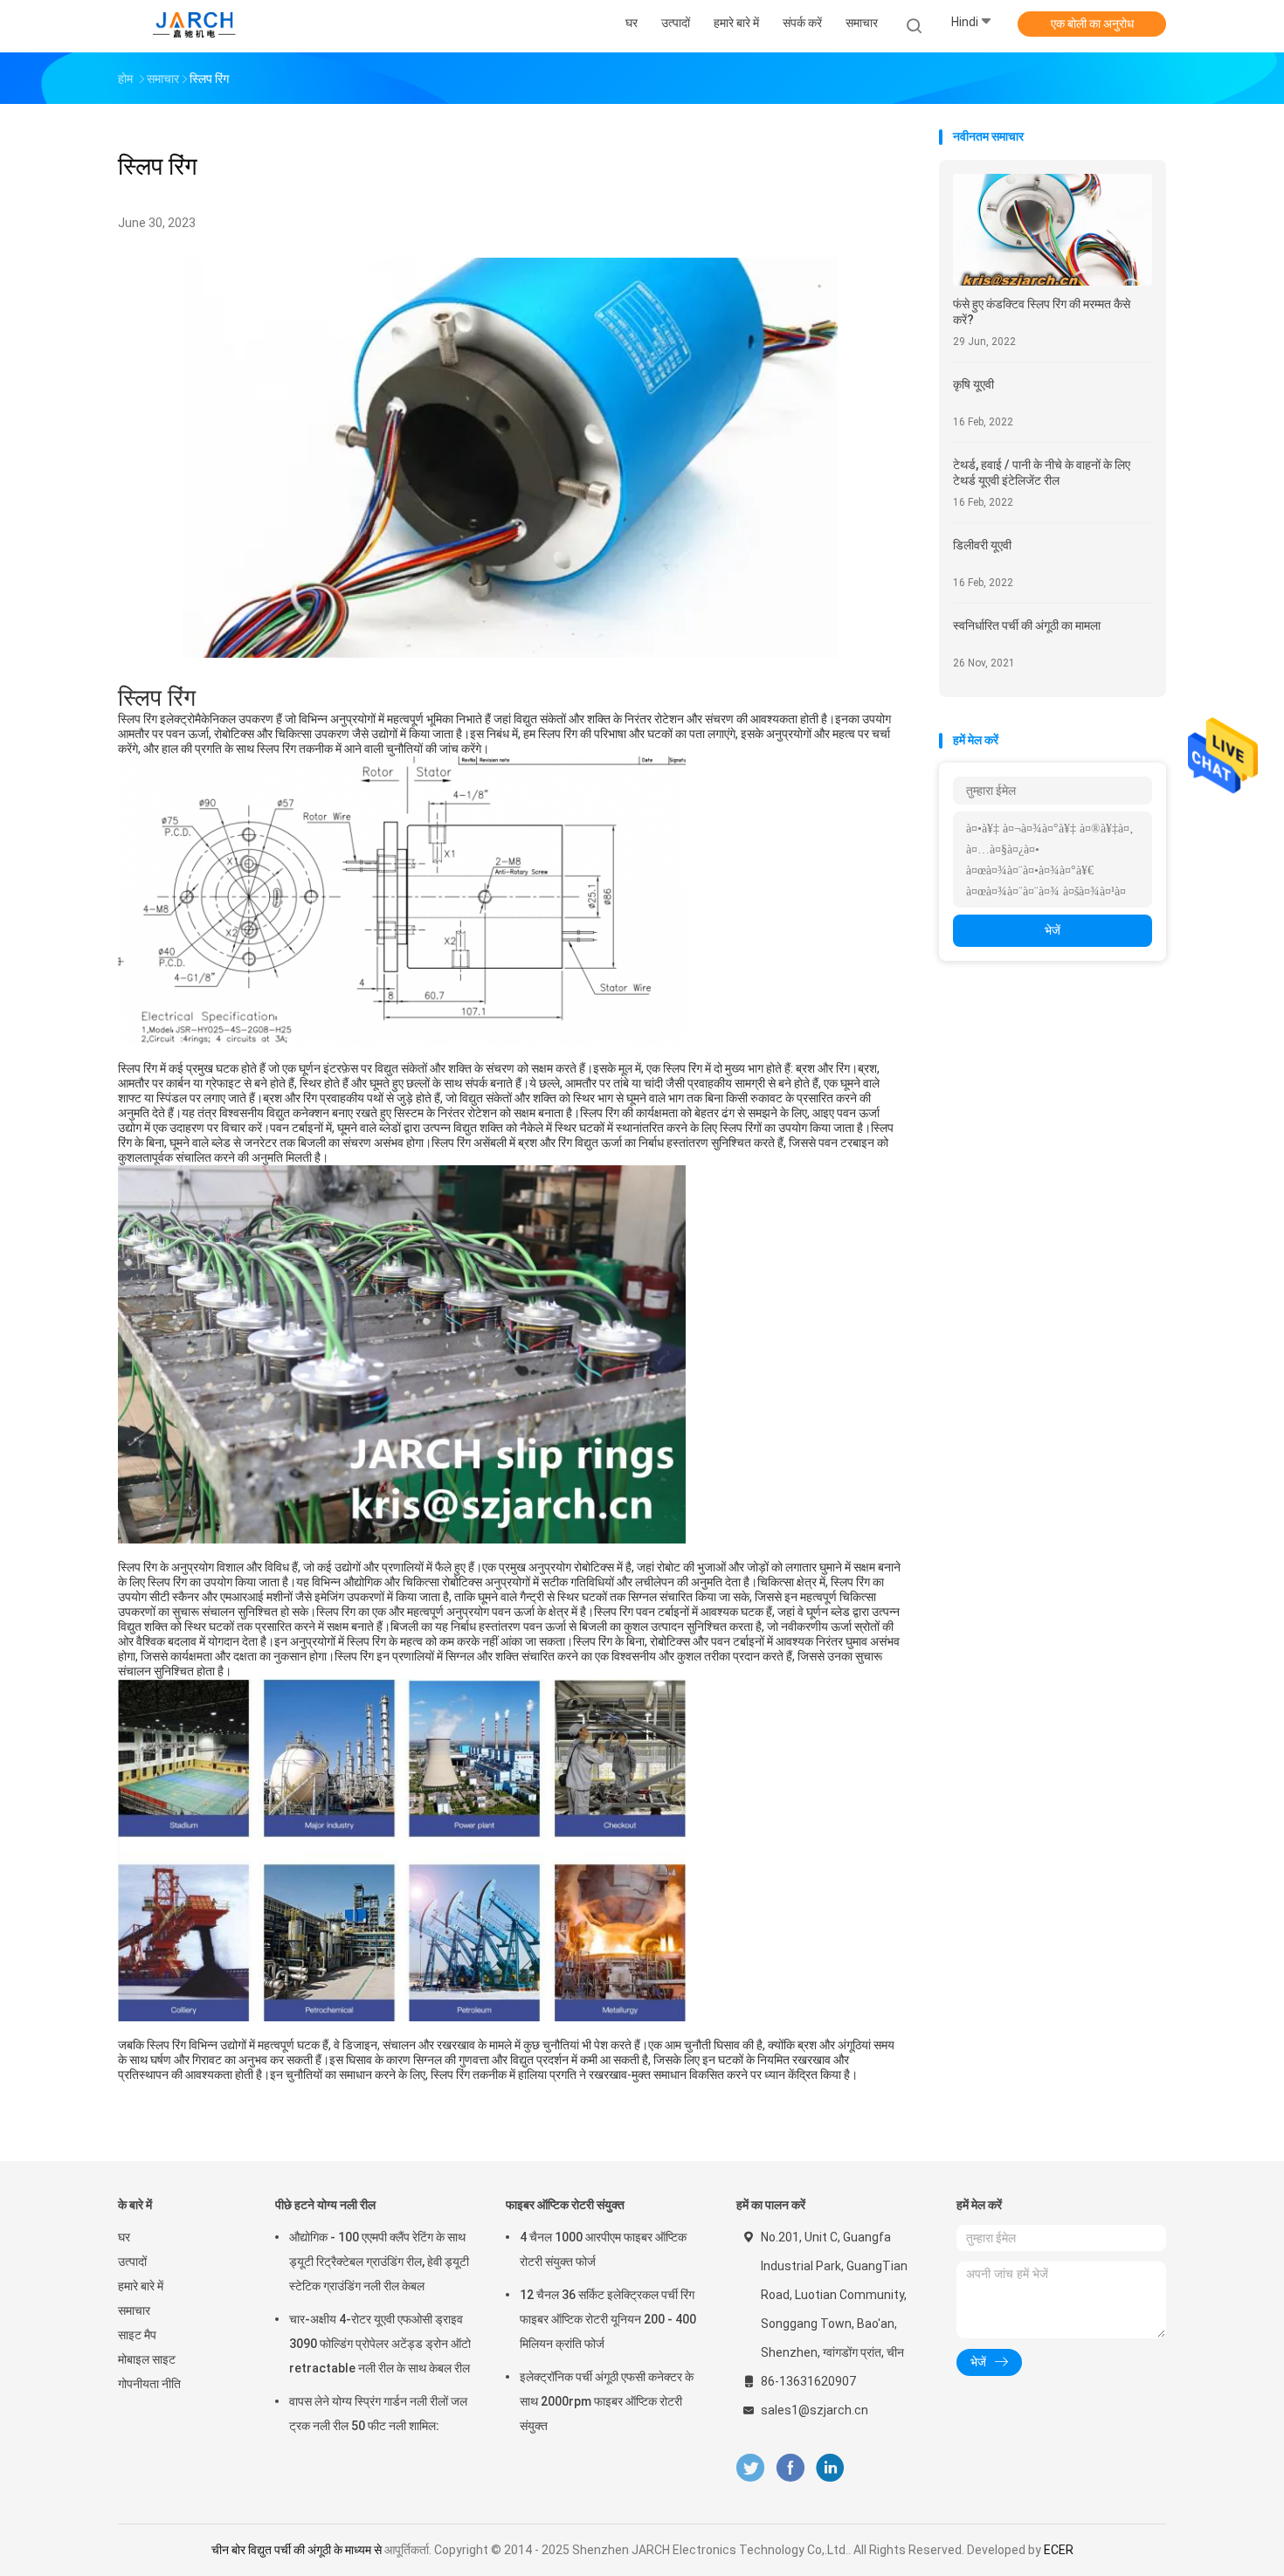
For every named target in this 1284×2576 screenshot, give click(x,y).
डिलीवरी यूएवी (982, 545)
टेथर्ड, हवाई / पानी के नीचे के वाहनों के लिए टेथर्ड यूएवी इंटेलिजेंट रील (1042, 473)
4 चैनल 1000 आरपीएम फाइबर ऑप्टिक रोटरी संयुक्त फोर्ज (603, 2249)
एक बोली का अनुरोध (1092, 24)
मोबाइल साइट (147, 2359)
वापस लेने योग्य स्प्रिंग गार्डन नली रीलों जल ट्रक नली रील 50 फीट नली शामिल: (378, 2414)
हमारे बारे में (141, 2286)
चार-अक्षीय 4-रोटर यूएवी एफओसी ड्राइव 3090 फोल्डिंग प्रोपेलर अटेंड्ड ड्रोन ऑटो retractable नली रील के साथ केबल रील (380, 2344)
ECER (1059, 2550)
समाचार (134, 2310)
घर (124, 2237)
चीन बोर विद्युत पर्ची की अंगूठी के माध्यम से (297, 2550)
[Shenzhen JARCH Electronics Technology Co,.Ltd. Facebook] (790, 2468)
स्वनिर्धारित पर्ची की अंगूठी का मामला (1027, 625)
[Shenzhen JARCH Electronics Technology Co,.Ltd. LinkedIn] (830, 2468)
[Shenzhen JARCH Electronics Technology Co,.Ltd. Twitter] (750, 2468)
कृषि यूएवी (973, 384)
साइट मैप (137, 2335)
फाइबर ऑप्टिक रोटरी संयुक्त (565, 2205)
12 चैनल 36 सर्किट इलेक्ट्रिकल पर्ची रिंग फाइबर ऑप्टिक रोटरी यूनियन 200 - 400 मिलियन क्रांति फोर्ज (608, 2319)
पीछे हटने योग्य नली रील (325, 2205)
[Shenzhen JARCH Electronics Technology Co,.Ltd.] (195, 26)
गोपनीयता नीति (149, 2384)
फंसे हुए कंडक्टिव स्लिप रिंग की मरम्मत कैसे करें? (1042, 312)
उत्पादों (132, 2262)
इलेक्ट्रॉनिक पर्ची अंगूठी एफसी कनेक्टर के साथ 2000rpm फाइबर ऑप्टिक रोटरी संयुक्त (607, 2401)
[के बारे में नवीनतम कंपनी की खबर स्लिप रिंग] (510, 653)
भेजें (1053, 930)
